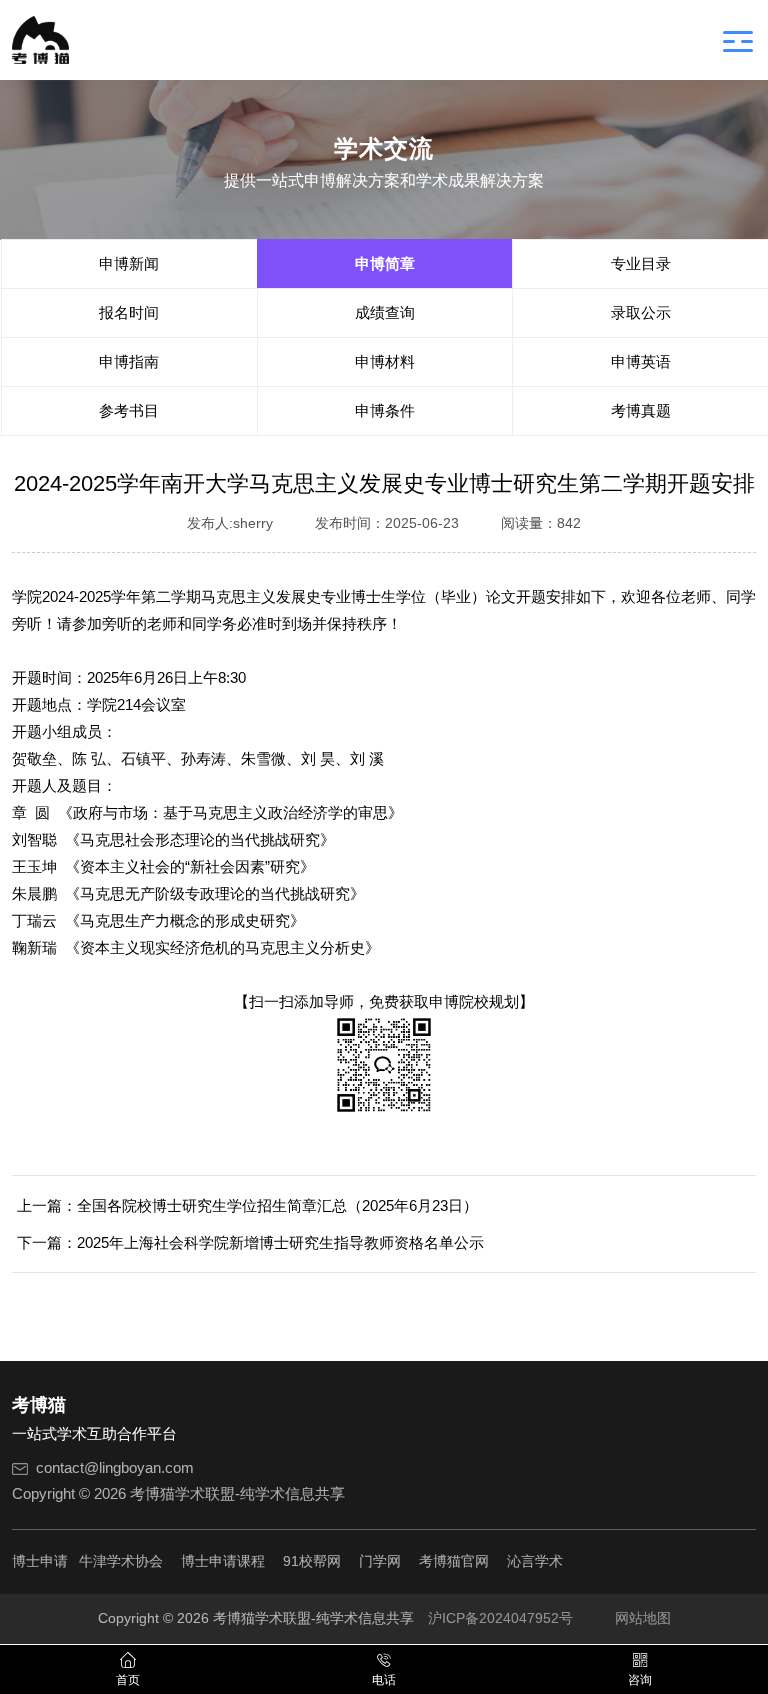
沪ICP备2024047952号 (500, 1618)
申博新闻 (129, 263)
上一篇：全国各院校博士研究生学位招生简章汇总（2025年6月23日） (247, 1205)
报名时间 (129, 312)
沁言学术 (535, 1561)
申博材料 (385, 361)
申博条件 (385, 410)
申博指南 (129, 361)
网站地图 (643, 1618)
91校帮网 (312, 1561)
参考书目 (129, 410)
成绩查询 (385, 312)
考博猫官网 (454, 1561)
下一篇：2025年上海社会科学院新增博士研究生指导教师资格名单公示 (250, 1242)
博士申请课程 (223, 1561)
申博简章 (385, 263)
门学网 (380, 1561)
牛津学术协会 (121, 1561)
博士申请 (40, 1561)
